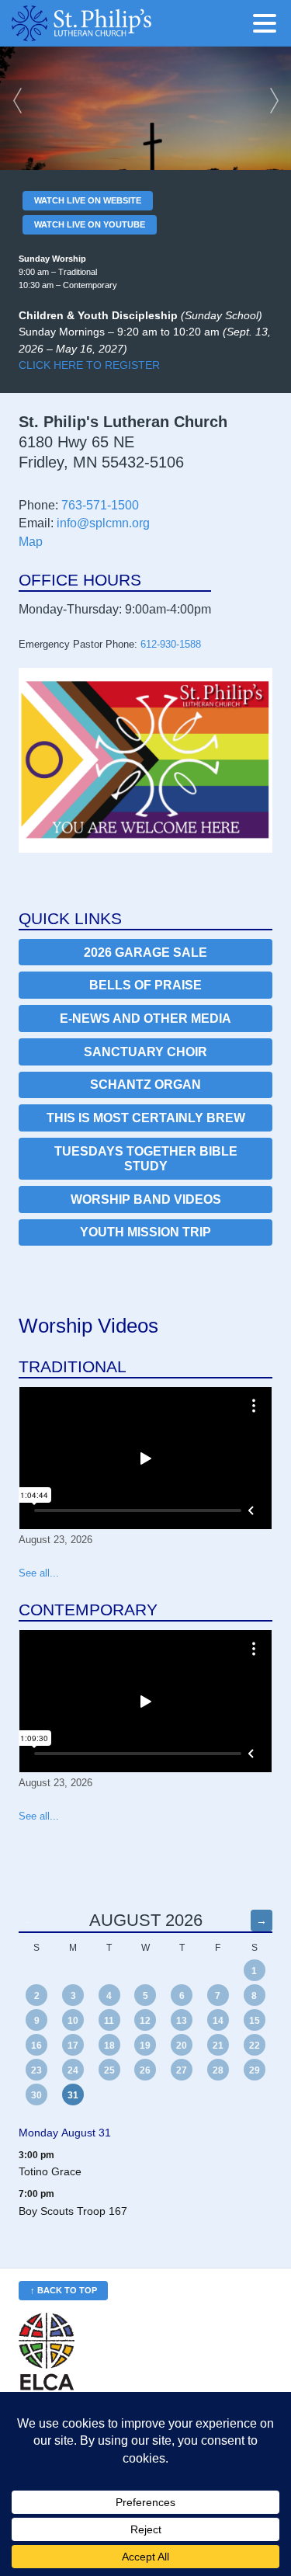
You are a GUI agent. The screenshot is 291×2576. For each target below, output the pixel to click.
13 (182, 2021)
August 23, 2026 (55, 1540)
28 (218, 2070)
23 (36, 2070)
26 (145, 2070)
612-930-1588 (171, 644)
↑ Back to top (64, 2290)
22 (255, 2046)
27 (182, 2070)
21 (218, 2046)
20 (182, 2046)
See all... (39, 1573)
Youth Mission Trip (145, 1232)
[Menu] (268, 26)
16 (36, 2046)
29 (255, 2070)
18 (109, 2046)
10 (73, 2021)
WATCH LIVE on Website (88, 200)
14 (218, 2021)
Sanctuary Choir (145, 1052)
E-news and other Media (145, 1019)
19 (145, 2046)
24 (73, 2070)
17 (73, 2046)
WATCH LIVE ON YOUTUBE (90, 224)
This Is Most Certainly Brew (146, 1118)
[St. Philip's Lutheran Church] (105, 23)
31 (73, 2095)
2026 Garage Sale (145, 953)
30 (36, 2095)
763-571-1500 (100, 505)
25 (109, 2070)
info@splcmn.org (103, 523)
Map (31, 542)
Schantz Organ (145, 1085)
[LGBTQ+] (145, 760)
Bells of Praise (145, 985)
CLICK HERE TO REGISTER (89, 365)
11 (109, 2021)
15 (255, 2021)
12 (145, 2021)
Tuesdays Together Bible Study (146, 1159)
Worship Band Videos (146, 1199)
